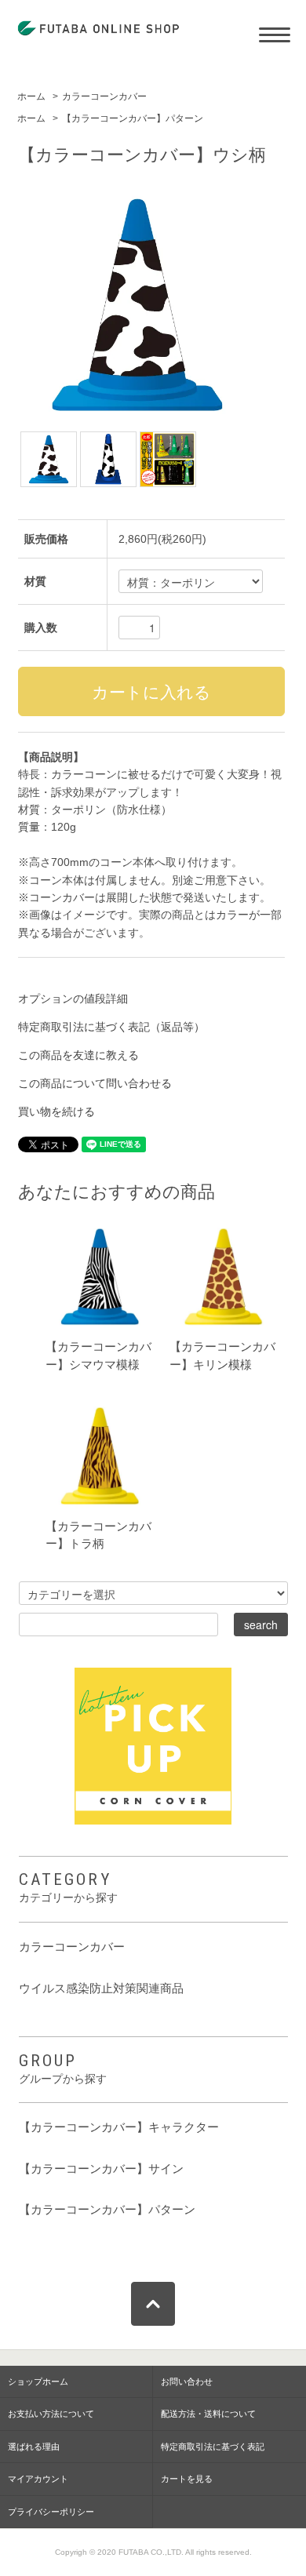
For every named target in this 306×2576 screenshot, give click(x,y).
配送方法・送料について (208, 2414)
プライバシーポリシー (51, 2512)
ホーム (31, 96)
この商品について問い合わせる (95, 1083)
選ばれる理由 (34, 2447)
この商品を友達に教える (78, 1055)
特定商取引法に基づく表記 (213, 2447)
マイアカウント (38, 2479)
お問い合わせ (187, 2381)
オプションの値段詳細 (73, 999)
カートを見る (187, 2479)
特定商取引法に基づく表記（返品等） (111, 1027)
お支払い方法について (51, 2414)
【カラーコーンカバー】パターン (133, 118)
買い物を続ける (56, 1112)
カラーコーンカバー (104, 96)
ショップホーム (38, 2381)
